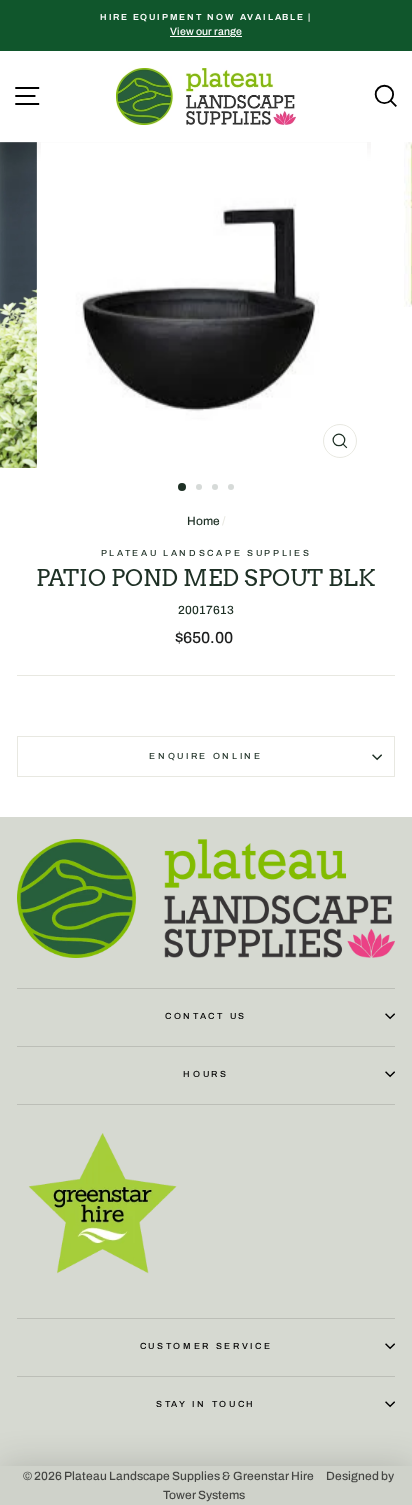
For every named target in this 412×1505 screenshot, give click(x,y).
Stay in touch (206, 1404)
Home (203, 521)
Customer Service (206, 1346)
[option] (206, 25)
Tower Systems (204, 1495)
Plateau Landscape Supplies (206, 553)
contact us (206, 1016)
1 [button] (183, 488)
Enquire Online (206, 756)
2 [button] (201, 489)
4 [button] (233, 489)
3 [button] (217, 489)
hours (205, 1074)
